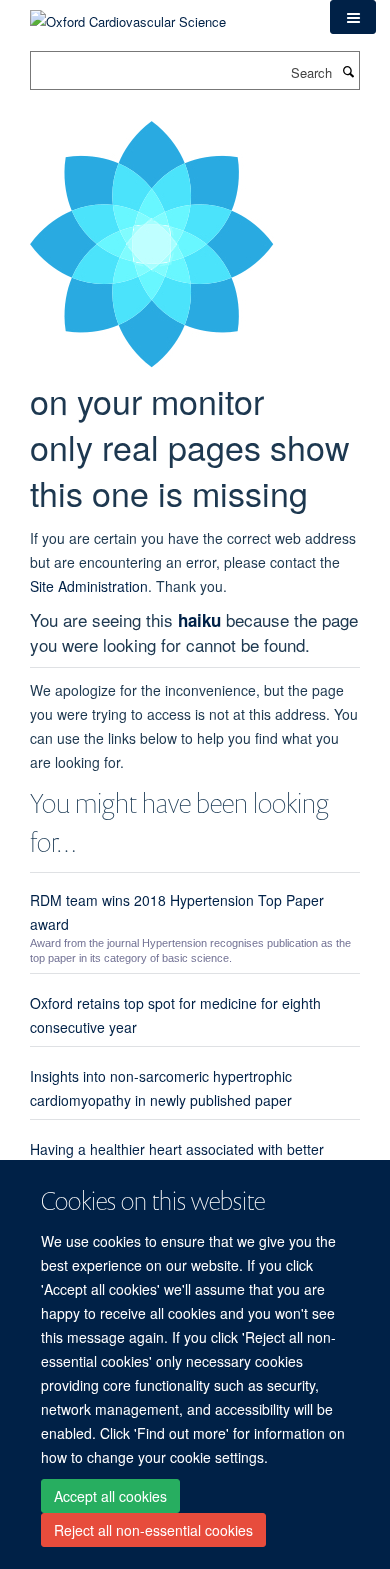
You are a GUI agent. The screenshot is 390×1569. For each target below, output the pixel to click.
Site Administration (89, 586)
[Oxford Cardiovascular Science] (128, 14)
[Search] (348, 71)
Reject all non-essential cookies (153, 1530)
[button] (353, 17)
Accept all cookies (110, 1496)
